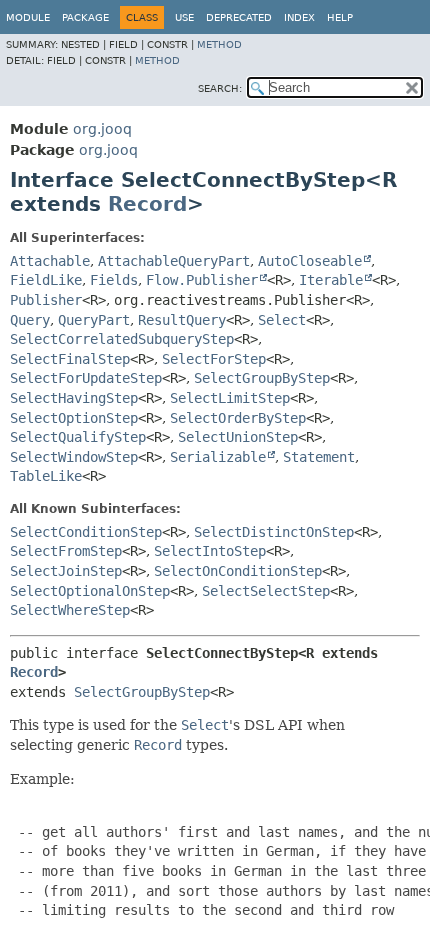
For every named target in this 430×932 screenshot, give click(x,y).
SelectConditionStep (86, 532)
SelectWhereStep (70, 610)
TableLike (46, 476)
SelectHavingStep (74, 398)
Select (282, 320)
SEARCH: (220, 88)
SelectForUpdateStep (86, 378)
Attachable (50, 261)
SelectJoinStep (66, 571)
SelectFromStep (66, 551)
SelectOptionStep (74, 418)
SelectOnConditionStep (238, 571)
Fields (114, 280)
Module (28, 17)
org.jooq (102, 129)
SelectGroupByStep (262, 378)
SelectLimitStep (230, 398)
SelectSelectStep (266, 591)
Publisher (46, 300)
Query (30, 320)
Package (85, 17)
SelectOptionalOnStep (90, 591)
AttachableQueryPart (174, 261)
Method (219, 44)
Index (299, 17)
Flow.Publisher (202, 280)
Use (184, 17)
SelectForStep (214, 359)
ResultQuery (182, 320)
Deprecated (239, 17)
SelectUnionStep (238, 437)
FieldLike (46, 280)
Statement (319, 457)
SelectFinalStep (70, 359)
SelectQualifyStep (78, 437)
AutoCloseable (310, 261)
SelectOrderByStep (238, 418)
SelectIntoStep (210, 551)
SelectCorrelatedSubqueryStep (122, 339)
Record (147, 204)
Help (340, 17)
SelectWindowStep (74, 457)
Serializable (218, 457)
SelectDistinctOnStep (274, 532)
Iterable (331, 280)
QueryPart (94, 320)
